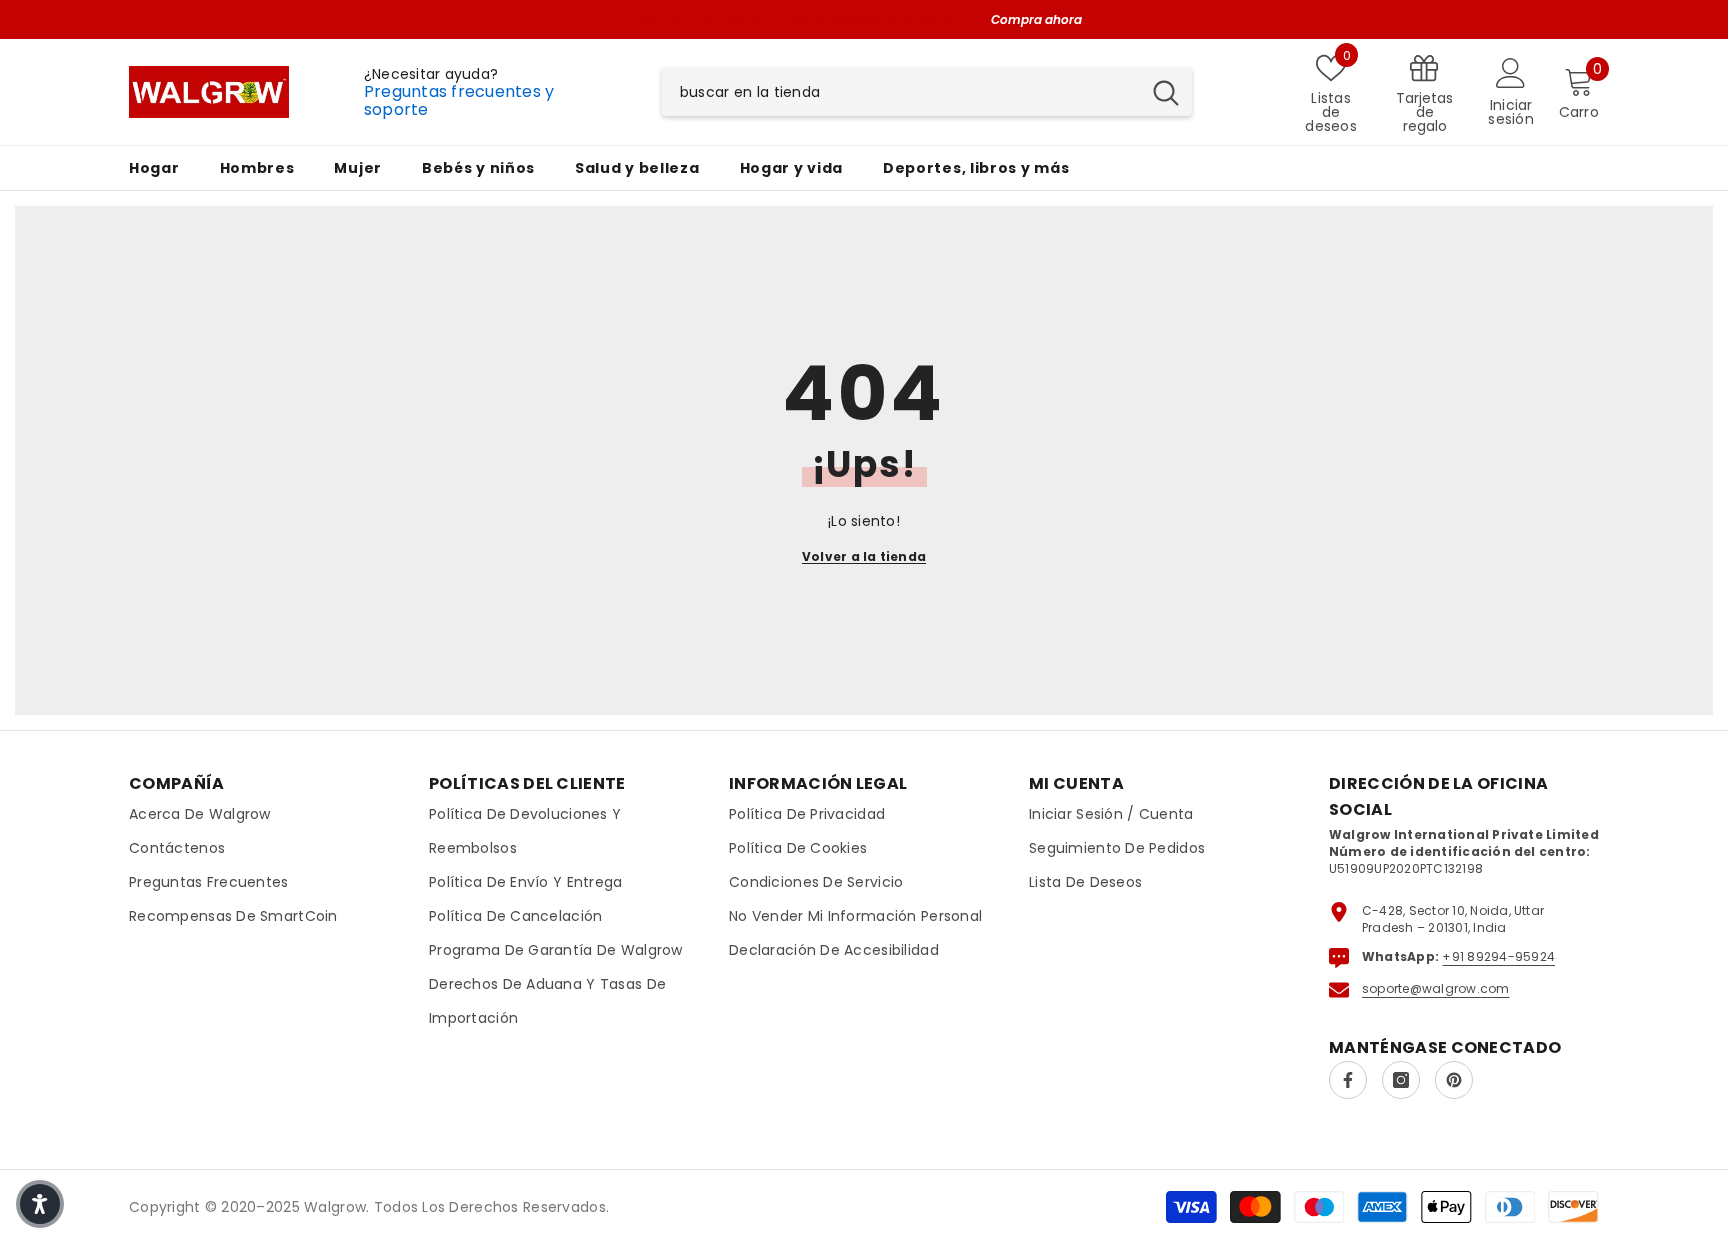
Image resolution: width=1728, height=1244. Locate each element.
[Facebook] (1348, 1080)
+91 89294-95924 (1498, 956)
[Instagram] (1401, 1080)
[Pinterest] (1454, 1080)
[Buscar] (927, 92)
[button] (40, 1204)
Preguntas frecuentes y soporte (459, 100)
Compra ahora (1036, 19)
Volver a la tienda (864, 556)
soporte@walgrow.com (1436, 988)
